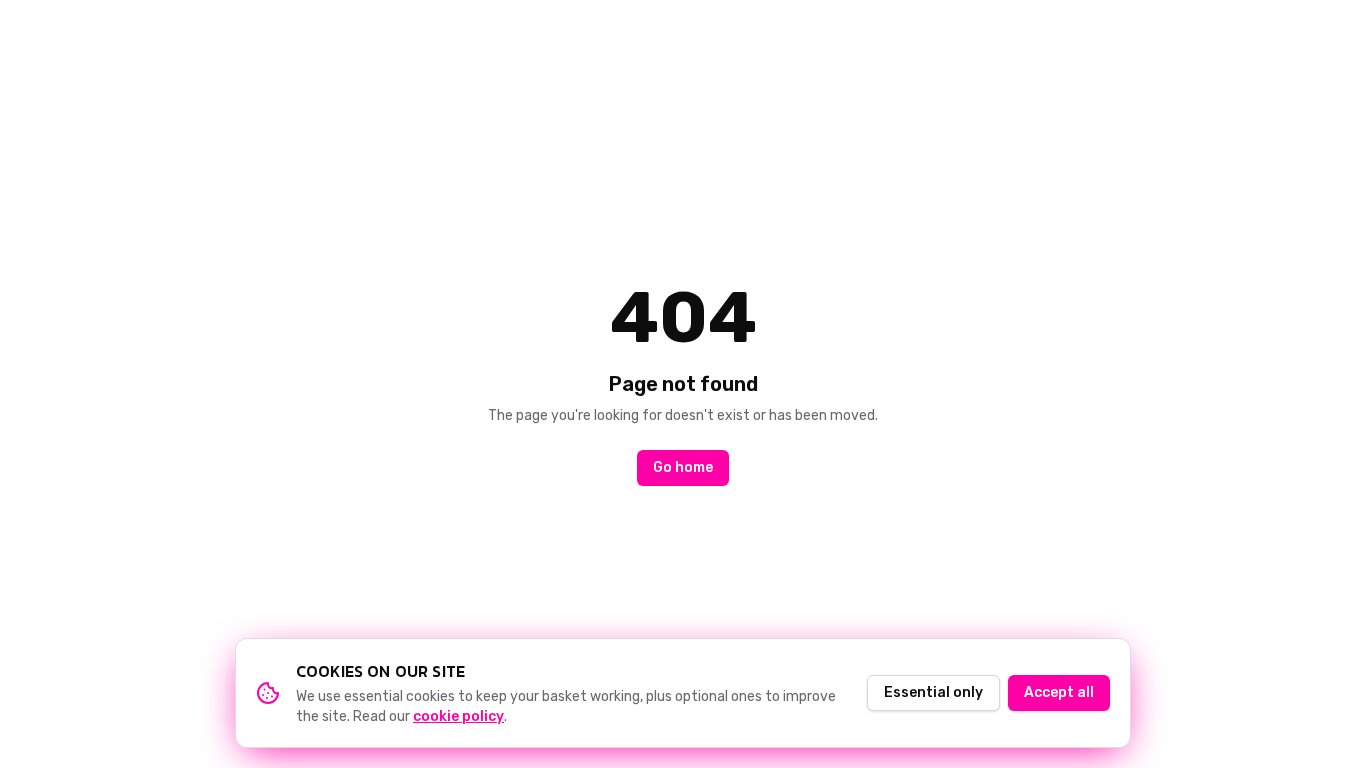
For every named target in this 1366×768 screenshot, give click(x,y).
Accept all (1059, 692)
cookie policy (458, 716)
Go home (683, 467)
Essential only (933, 692)
